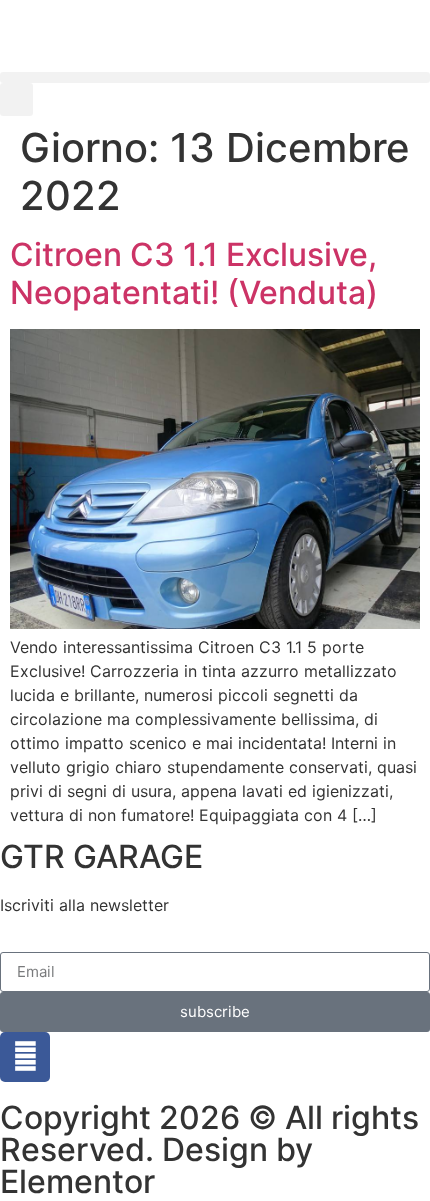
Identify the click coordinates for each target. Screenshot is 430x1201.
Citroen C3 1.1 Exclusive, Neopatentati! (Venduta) (194, 273)
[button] (215, 77)
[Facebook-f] (25, 1057)
